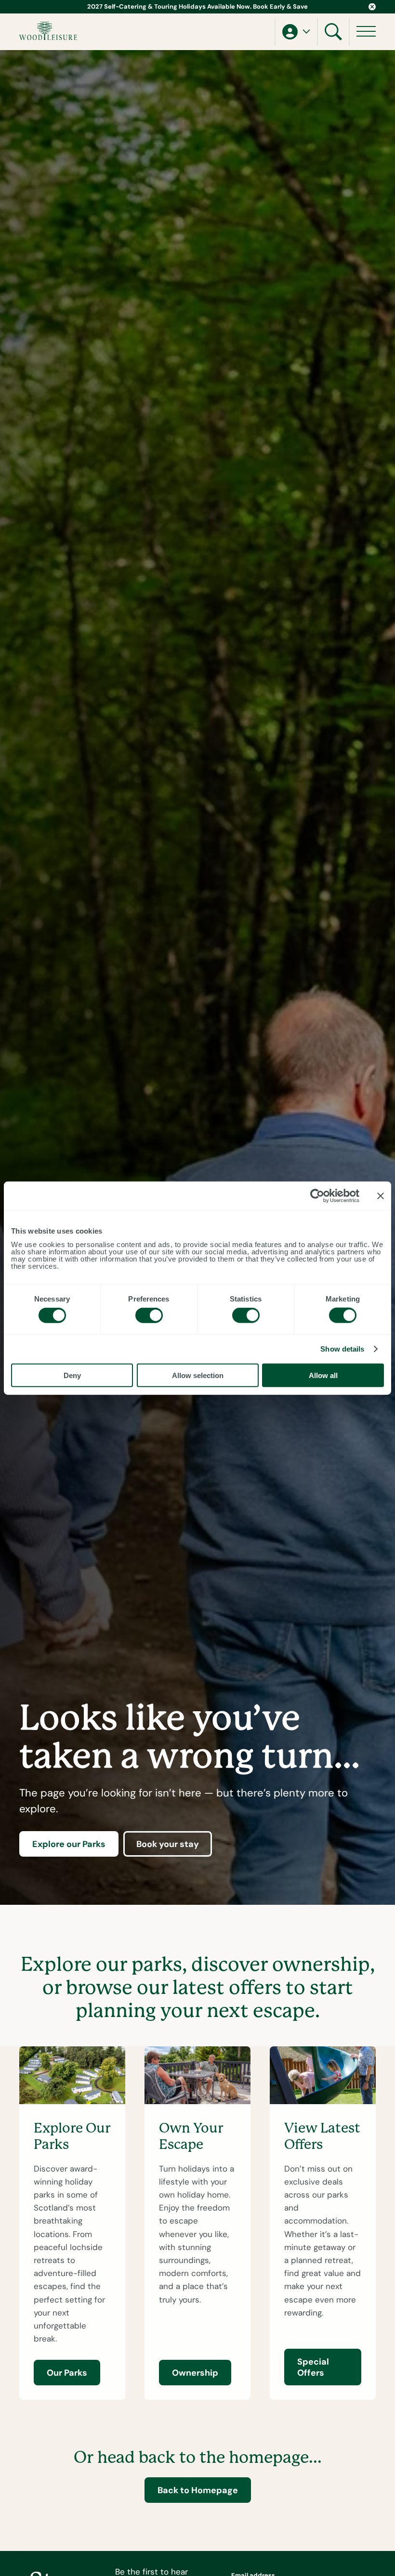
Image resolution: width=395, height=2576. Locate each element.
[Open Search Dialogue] (333, 32)
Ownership (195, 2373)
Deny (72, 1375)
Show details (342, 1349)
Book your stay (168, 1844)
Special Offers (313, 2367)
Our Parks (67, 2373)
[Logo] (48, 31)
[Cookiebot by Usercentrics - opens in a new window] (317, 1196)
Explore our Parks (69, 1844)
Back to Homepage (198, 2490)
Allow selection (198, 1375)
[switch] (149, 1315)
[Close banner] (381, 1196)
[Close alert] (372, 7)
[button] (296, 32)
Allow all (323, 1375)
